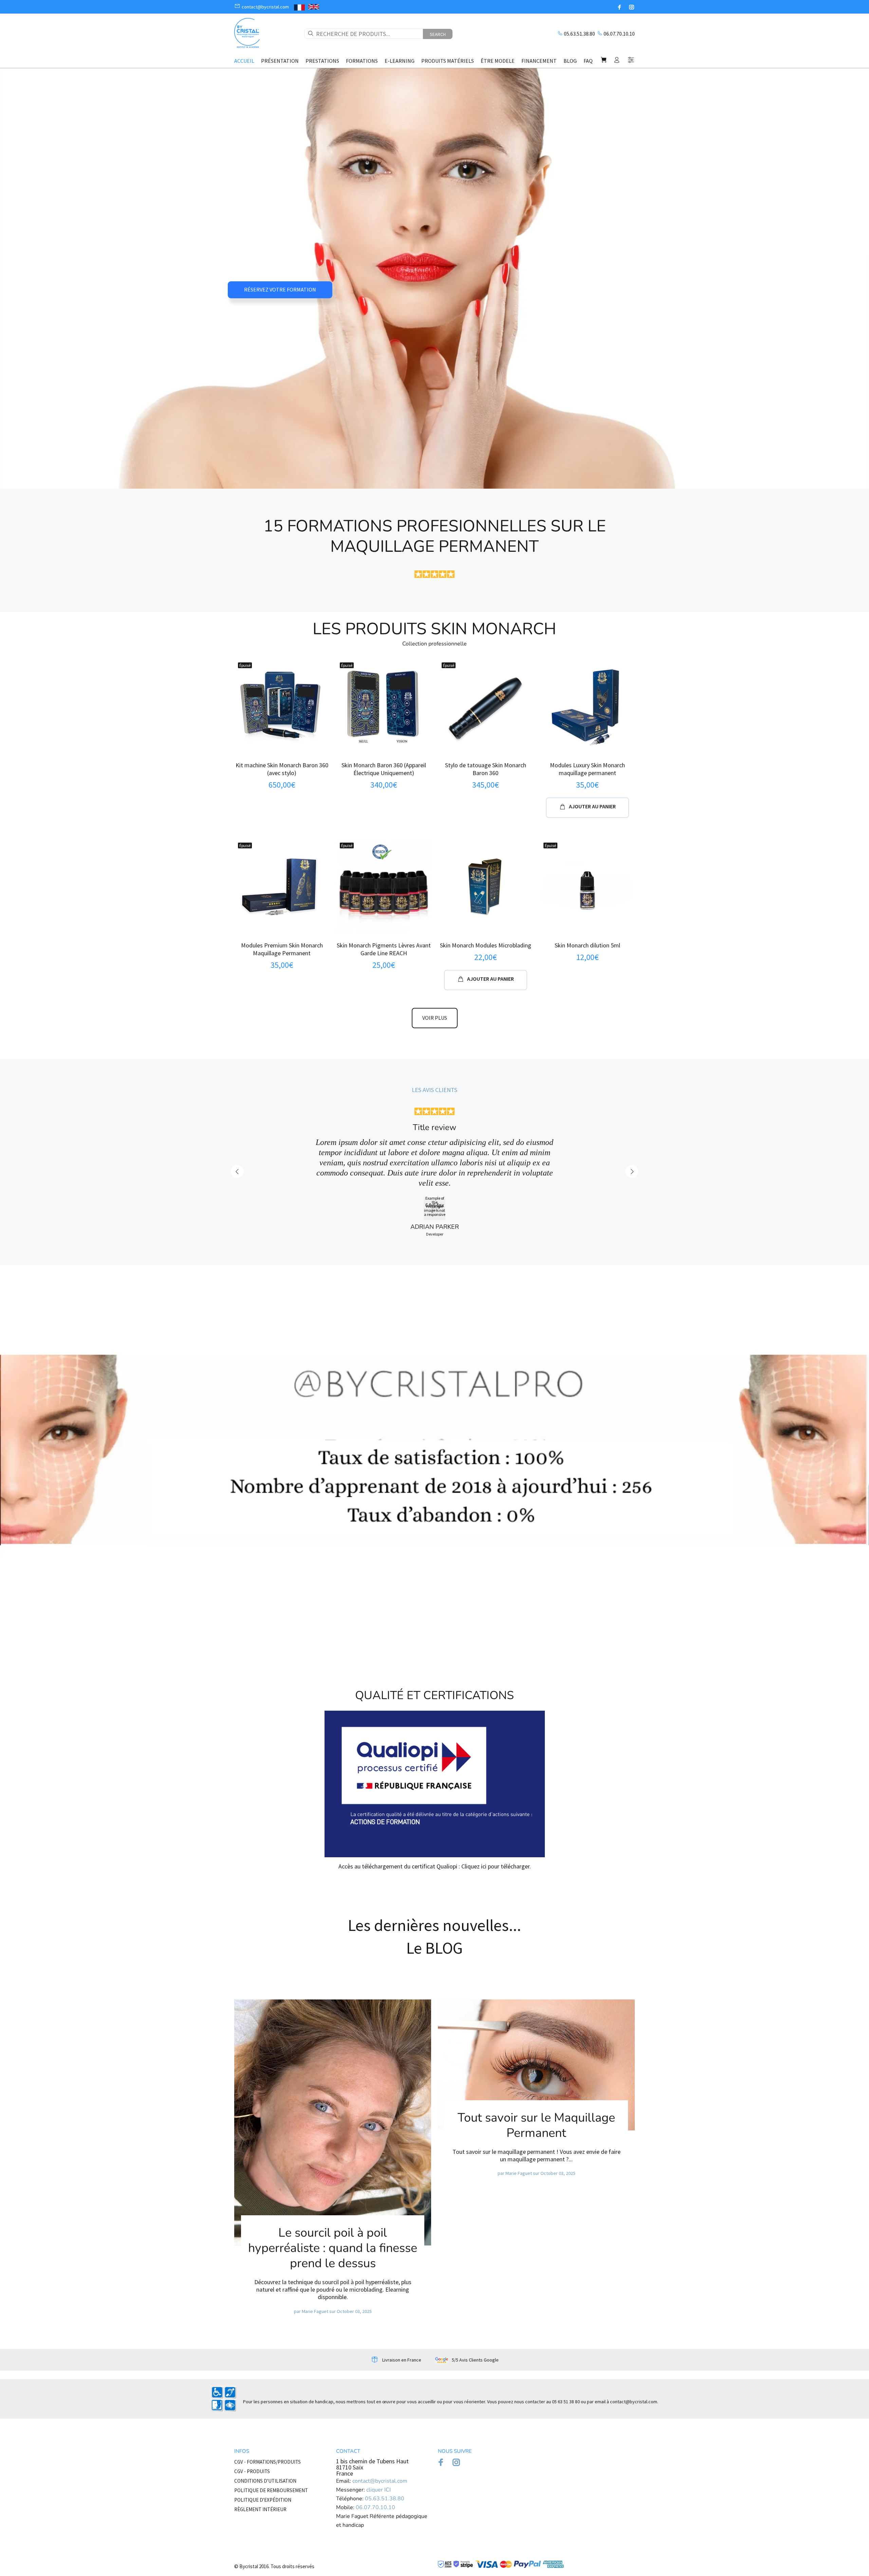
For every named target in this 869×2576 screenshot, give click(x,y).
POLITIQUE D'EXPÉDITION (263, 2431)
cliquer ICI (378, 2421)
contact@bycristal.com (634, 2333)
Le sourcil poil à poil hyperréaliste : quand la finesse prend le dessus (333, 2179)
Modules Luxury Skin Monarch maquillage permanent (587, 769)
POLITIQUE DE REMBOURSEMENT (271, 2421)
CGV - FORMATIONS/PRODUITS (267, 2393)
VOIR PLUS (435, 1018)
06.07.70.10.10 (619, 34)
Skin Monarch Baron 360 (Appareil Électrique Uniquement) (384, 769)
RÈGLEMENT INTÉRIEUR (260, 2440)
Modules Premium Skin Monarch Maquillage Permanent (282, 949)
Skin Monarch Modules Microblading (486, 945)
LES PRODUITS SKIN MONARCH (434, 629)
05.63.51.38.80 (579, 34)
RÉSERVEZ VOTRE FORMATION (280, 289)
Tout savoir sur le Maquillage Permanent (536, 2056)
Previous (237, 1137)
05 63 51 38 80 (566, 2333)
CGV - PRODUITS (252, 2402)
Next (632, 1137)
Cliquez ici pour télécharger (495, 1797)
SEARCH (438, 34)
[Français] (299, 7)
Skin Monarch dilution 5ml (587, 945)
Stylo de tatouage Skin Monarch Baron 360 (486, 769)
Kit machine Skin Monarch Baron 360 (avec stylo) (282, 769)
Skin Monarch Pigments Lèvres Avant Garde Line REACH (384, 949)
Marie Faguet (315, 2242)
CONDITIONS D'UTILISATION (265, 2412)
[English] (314, 7)
